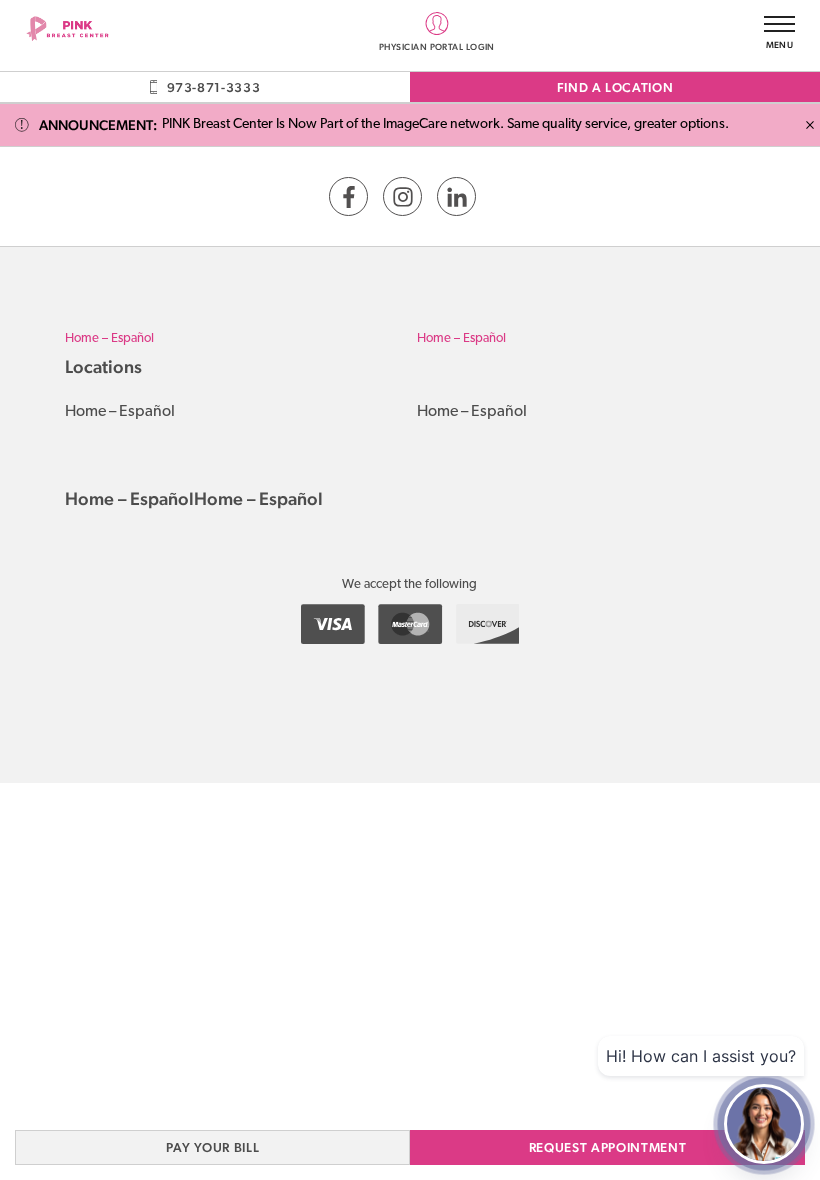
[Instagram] (402, 196)
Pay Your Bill (212, 1147)
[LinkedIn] (456, 196)
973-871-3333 (213, 87)
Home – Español (109, 338)
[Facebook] (348, 196)
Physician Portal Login (437, 46)
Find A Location (615, 87)
